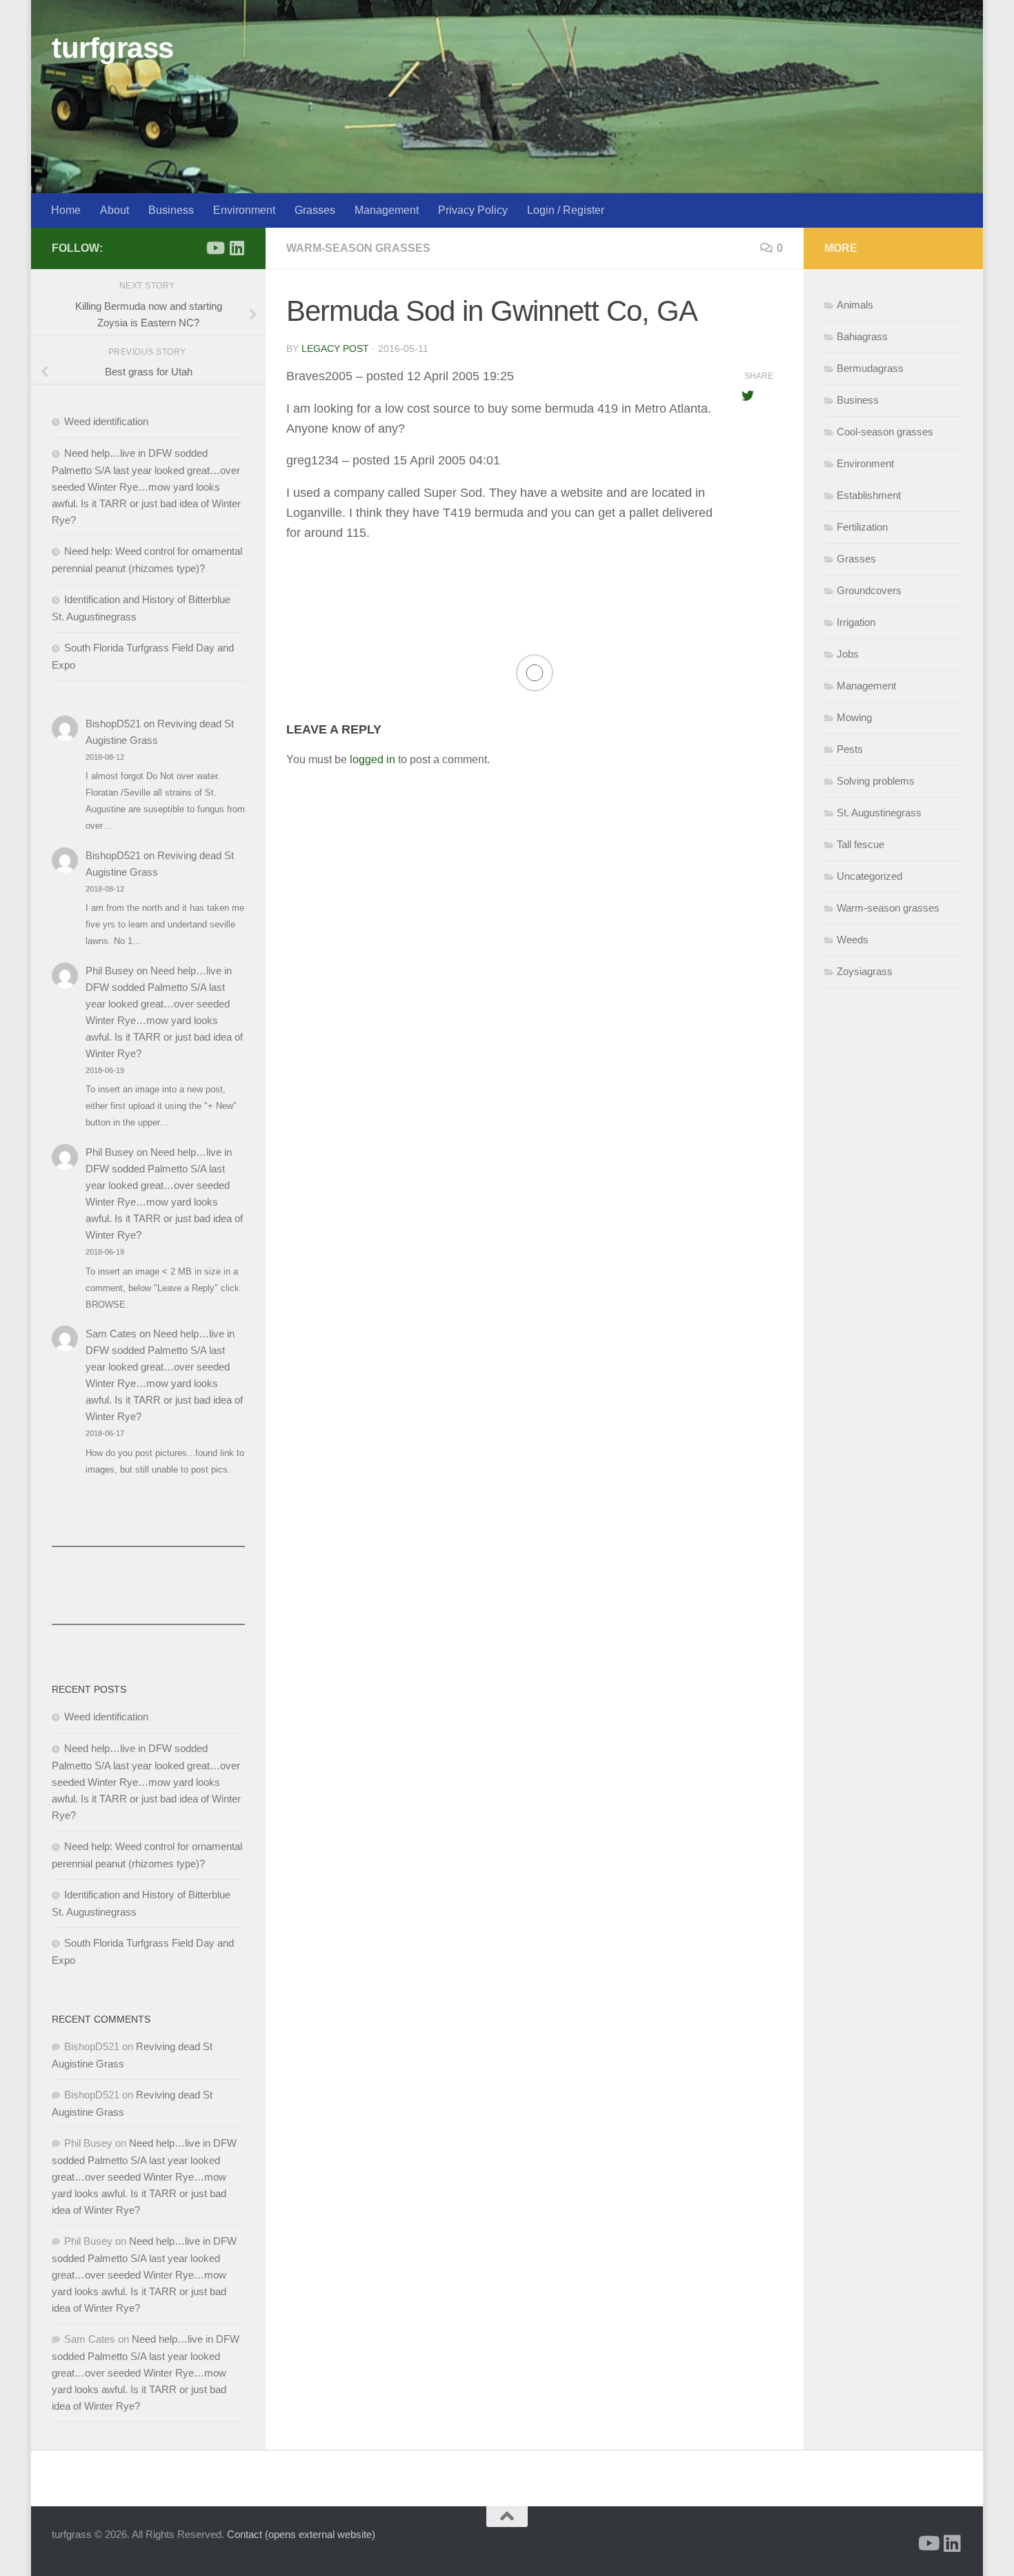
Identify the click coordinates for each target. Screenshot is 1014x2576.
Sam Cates (111, 1334)
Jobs (848, 654)
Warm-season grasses (358, 248)
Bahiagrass (862, 336)
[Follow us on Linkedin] (237, 248)
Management (387, 210)
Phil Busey (110, 971)
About (115, 210)
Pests (850, 749)
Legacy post (335, 348)
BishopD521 (113, 724)
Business (171, 210)
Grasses (315, 210)
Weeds (853, 940)
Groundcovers (869, 590)
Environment (244, 210)
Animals (855, 305)
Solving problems (876, 781)
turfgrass (113, 48)
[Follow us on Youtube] (215, 248)
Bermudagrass (870, 368)
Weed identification (106, 421)
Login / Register (566, 210)
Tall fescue (861, 844)
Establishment (869, 495)
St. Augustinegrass (879, 813)
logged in (372, 759)
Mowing (854, 717)
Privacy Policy (473, 210)
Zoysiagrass (865, 971)
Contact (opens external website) (301, 2534)
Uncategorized (869, 876)
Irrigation (856, 622)
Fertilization (862, 527)
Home (66, 210)
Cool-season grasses (885, 432)
